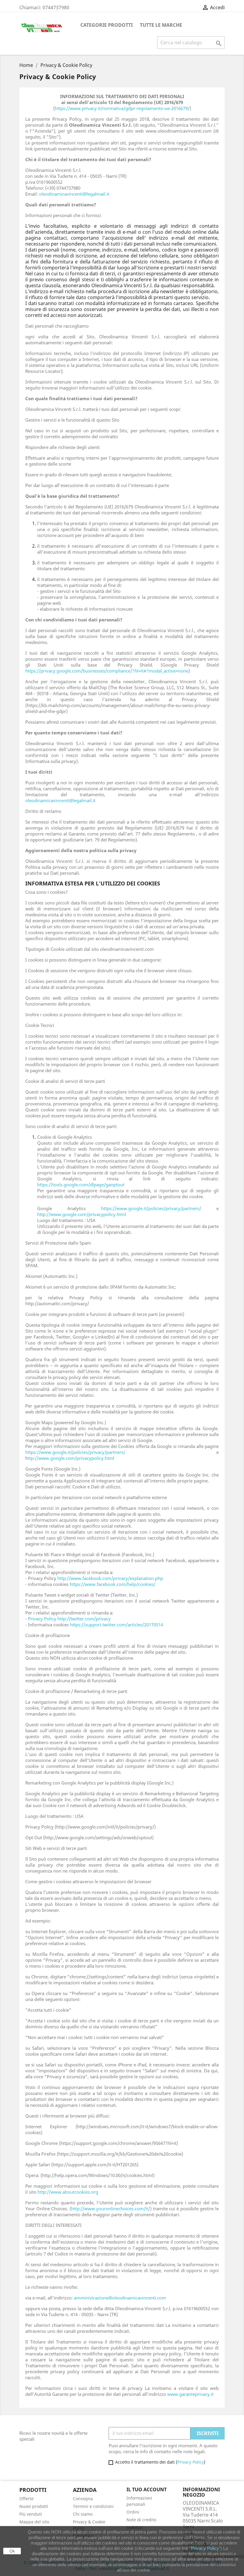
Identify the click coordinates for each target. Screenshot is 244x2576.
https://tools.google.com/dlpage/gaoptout (81, 1185)
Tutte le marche (161, 25)
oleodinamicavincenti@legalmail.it (74, 194)
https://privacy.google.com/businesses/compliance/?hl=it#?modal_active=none (107, 671)
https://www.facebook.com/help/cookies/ (112, 1584)
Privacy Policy (42, 1619)
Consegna (83, 2499)
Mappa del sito (34, 2522)
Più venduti (31, 2514)
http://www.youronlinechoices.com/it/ (111, 2209)
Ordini (133, 2512)
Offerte (26, 2499)
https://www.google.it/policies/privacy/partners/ (151, 1208)
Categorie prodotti (107, 25)
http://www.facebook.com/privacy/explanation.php (110, 1578)
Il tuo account (147, 2489)
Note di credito (141, 2520)
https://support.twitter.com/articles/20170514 (116, 1625)
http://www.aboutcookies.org (68, 2192)
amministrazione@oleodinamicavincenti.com (120, 2298)
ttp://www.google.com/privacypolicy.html (71, 1458)
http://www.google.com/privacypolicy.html (82, 1214)
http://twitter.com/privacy (84, 1619)
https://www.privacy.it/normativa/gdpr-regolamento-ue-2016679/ (122, 108)
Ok (12, 2551)
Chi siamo (83, 2514)
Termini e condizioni (93, 2506)
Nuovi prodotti (34, 2506)
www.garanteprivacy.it (190, 2394)
